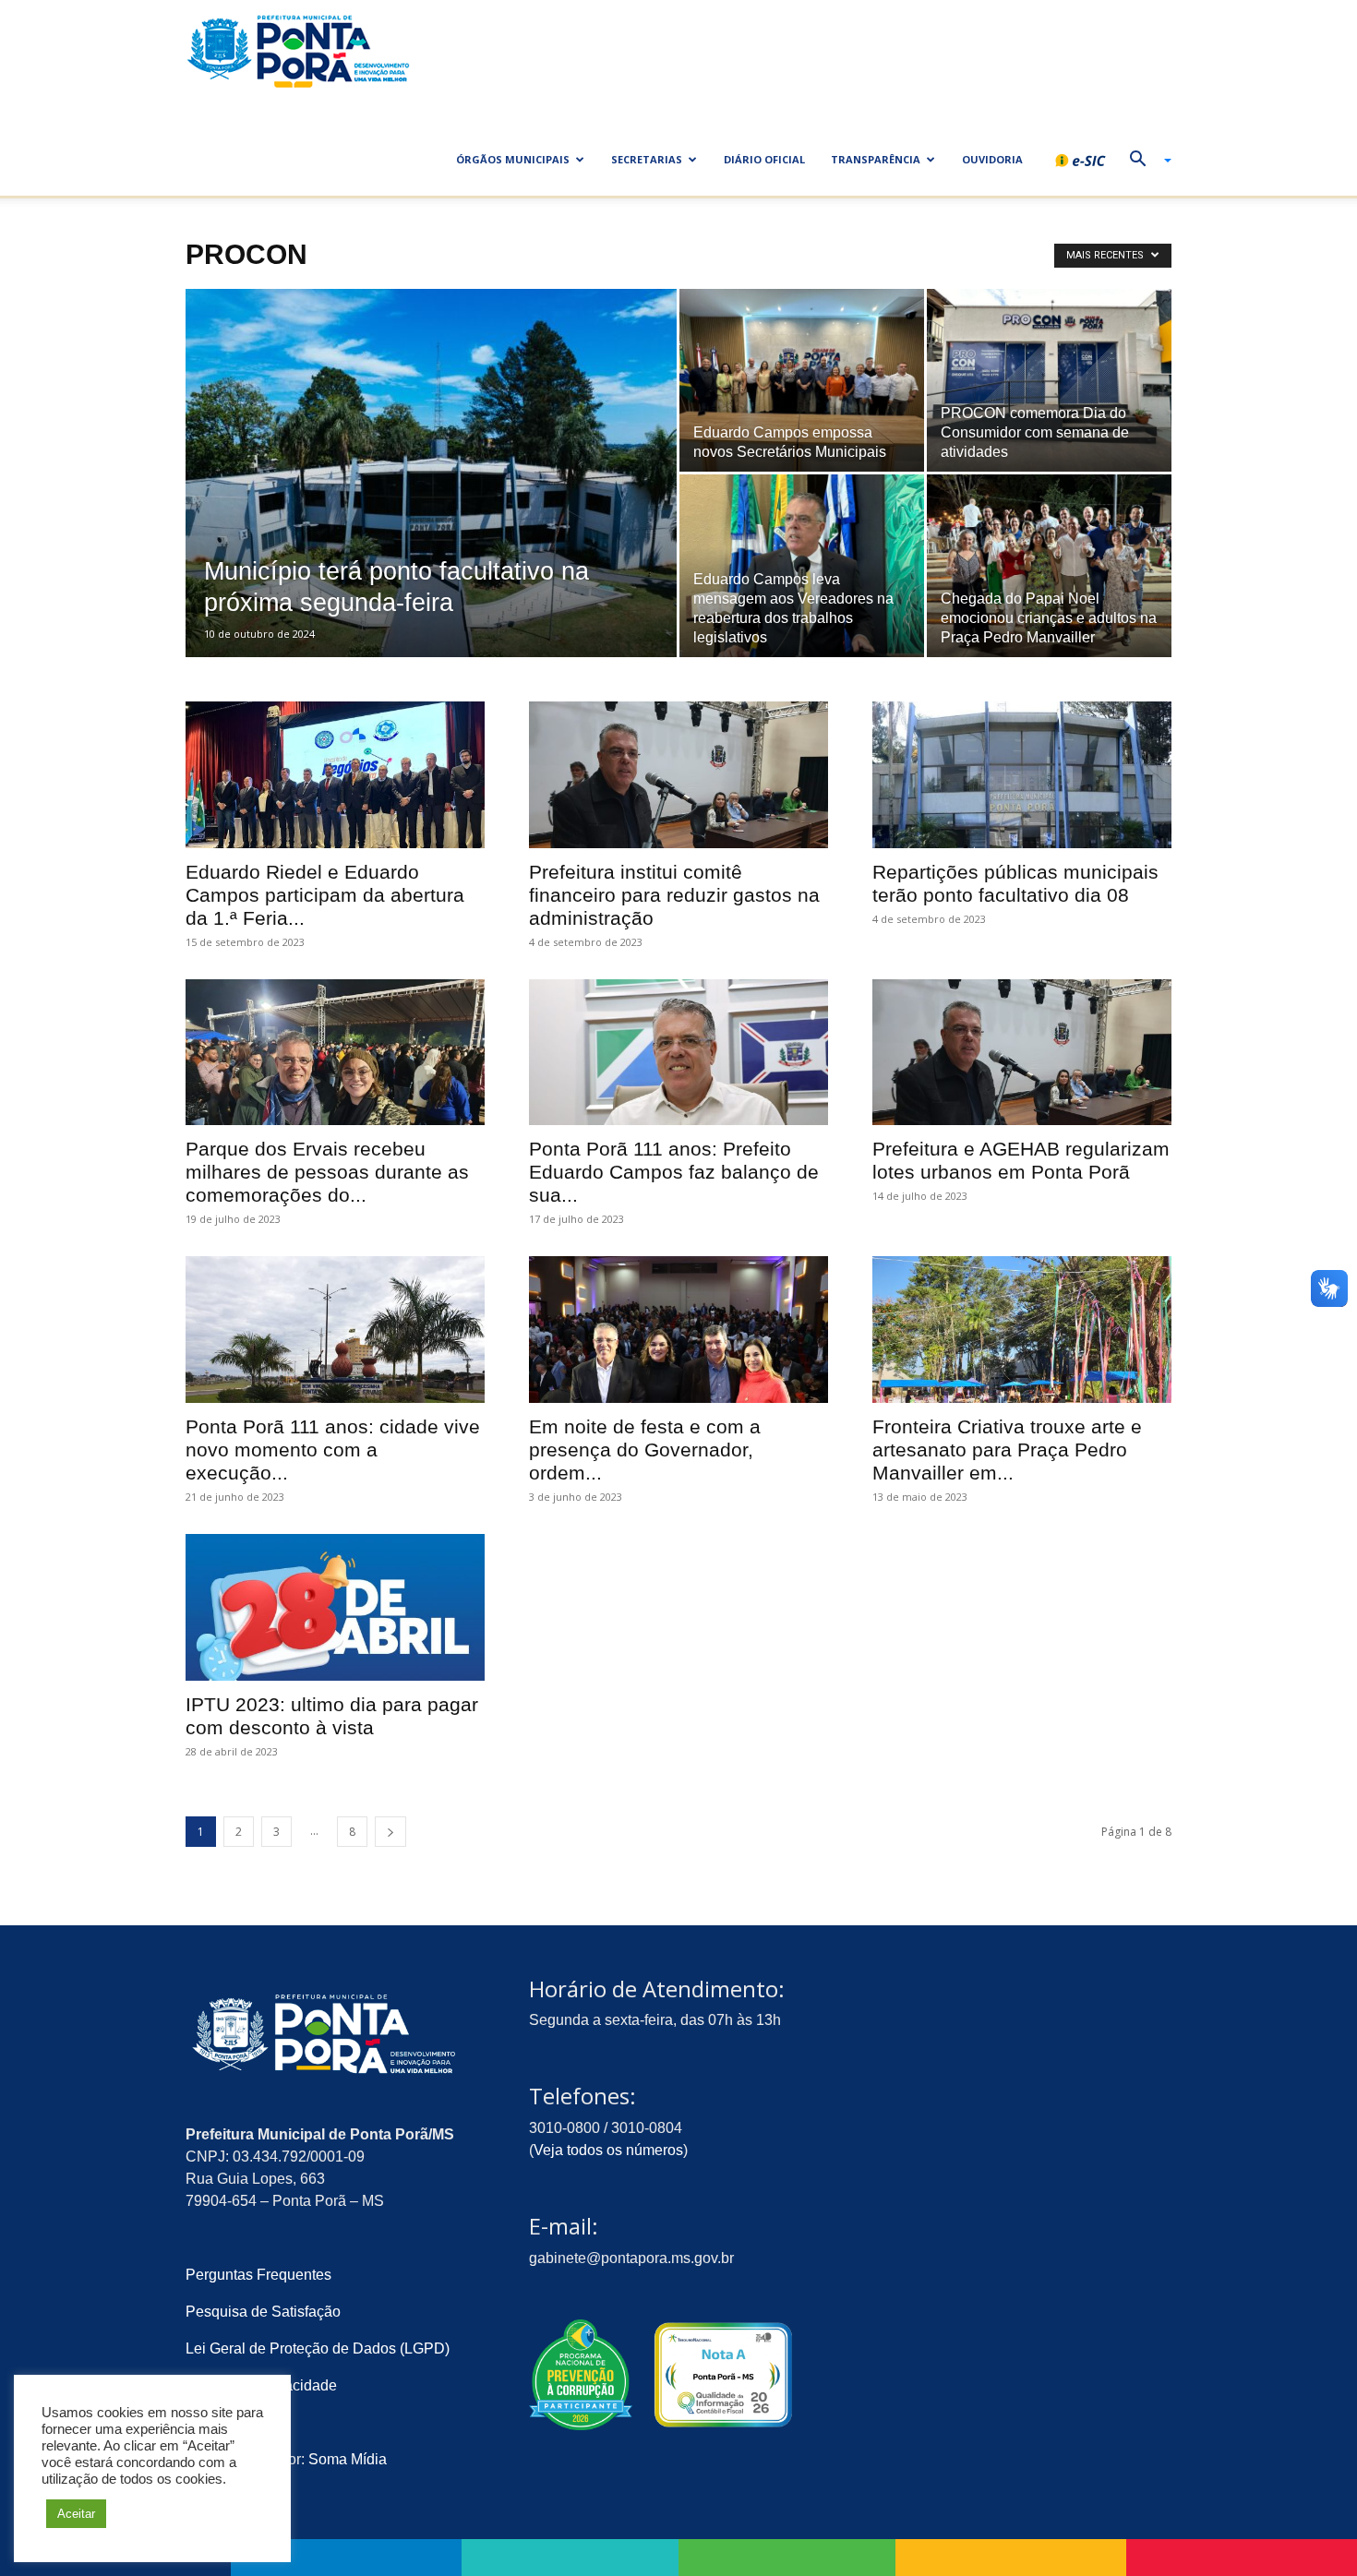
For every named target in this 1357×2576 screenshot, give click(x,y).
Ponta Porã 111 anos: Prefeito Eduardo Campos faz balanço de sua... (674, 1172)
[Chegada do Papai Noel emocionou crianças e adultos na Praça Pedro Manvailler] (1049, 566)
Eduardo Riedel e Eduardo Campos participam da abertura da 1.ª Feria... (325, 895)
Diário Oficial (764, 159)
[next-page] (390, 1832)
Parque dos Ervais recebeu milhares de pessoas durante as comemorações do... (327, 1172)
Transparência (876, 159)
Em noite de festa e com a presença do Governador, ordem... (645, 1450)
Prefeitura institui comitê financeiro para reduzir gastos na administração (674, 895)
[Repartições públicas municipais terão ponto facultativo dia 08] (1022, 775)
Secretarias (647, 159)
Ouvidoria (992, 159)
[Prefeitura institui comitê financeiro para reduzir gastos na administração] (678, 775)
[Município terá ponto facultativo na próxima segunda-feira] (431, 502)
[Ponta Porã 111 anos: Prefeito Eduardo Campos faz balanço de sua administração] (678, 1053)
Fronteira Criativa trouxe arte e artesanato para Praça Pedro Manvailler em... (1007, 1450)
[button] (1144, 161)
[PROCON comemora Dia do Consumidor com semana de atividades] (1049, 381)
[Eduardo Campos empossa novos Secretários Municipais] (802, 381)
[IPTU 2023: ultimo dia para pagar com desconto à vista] (335, 1607)
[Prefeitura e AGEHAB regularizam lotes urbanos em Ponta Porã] (1022, 1053)
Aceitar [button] (76, 2514)
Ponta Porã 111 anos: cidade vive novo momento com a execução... (333, 1450)
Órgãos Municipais (513, 159)
